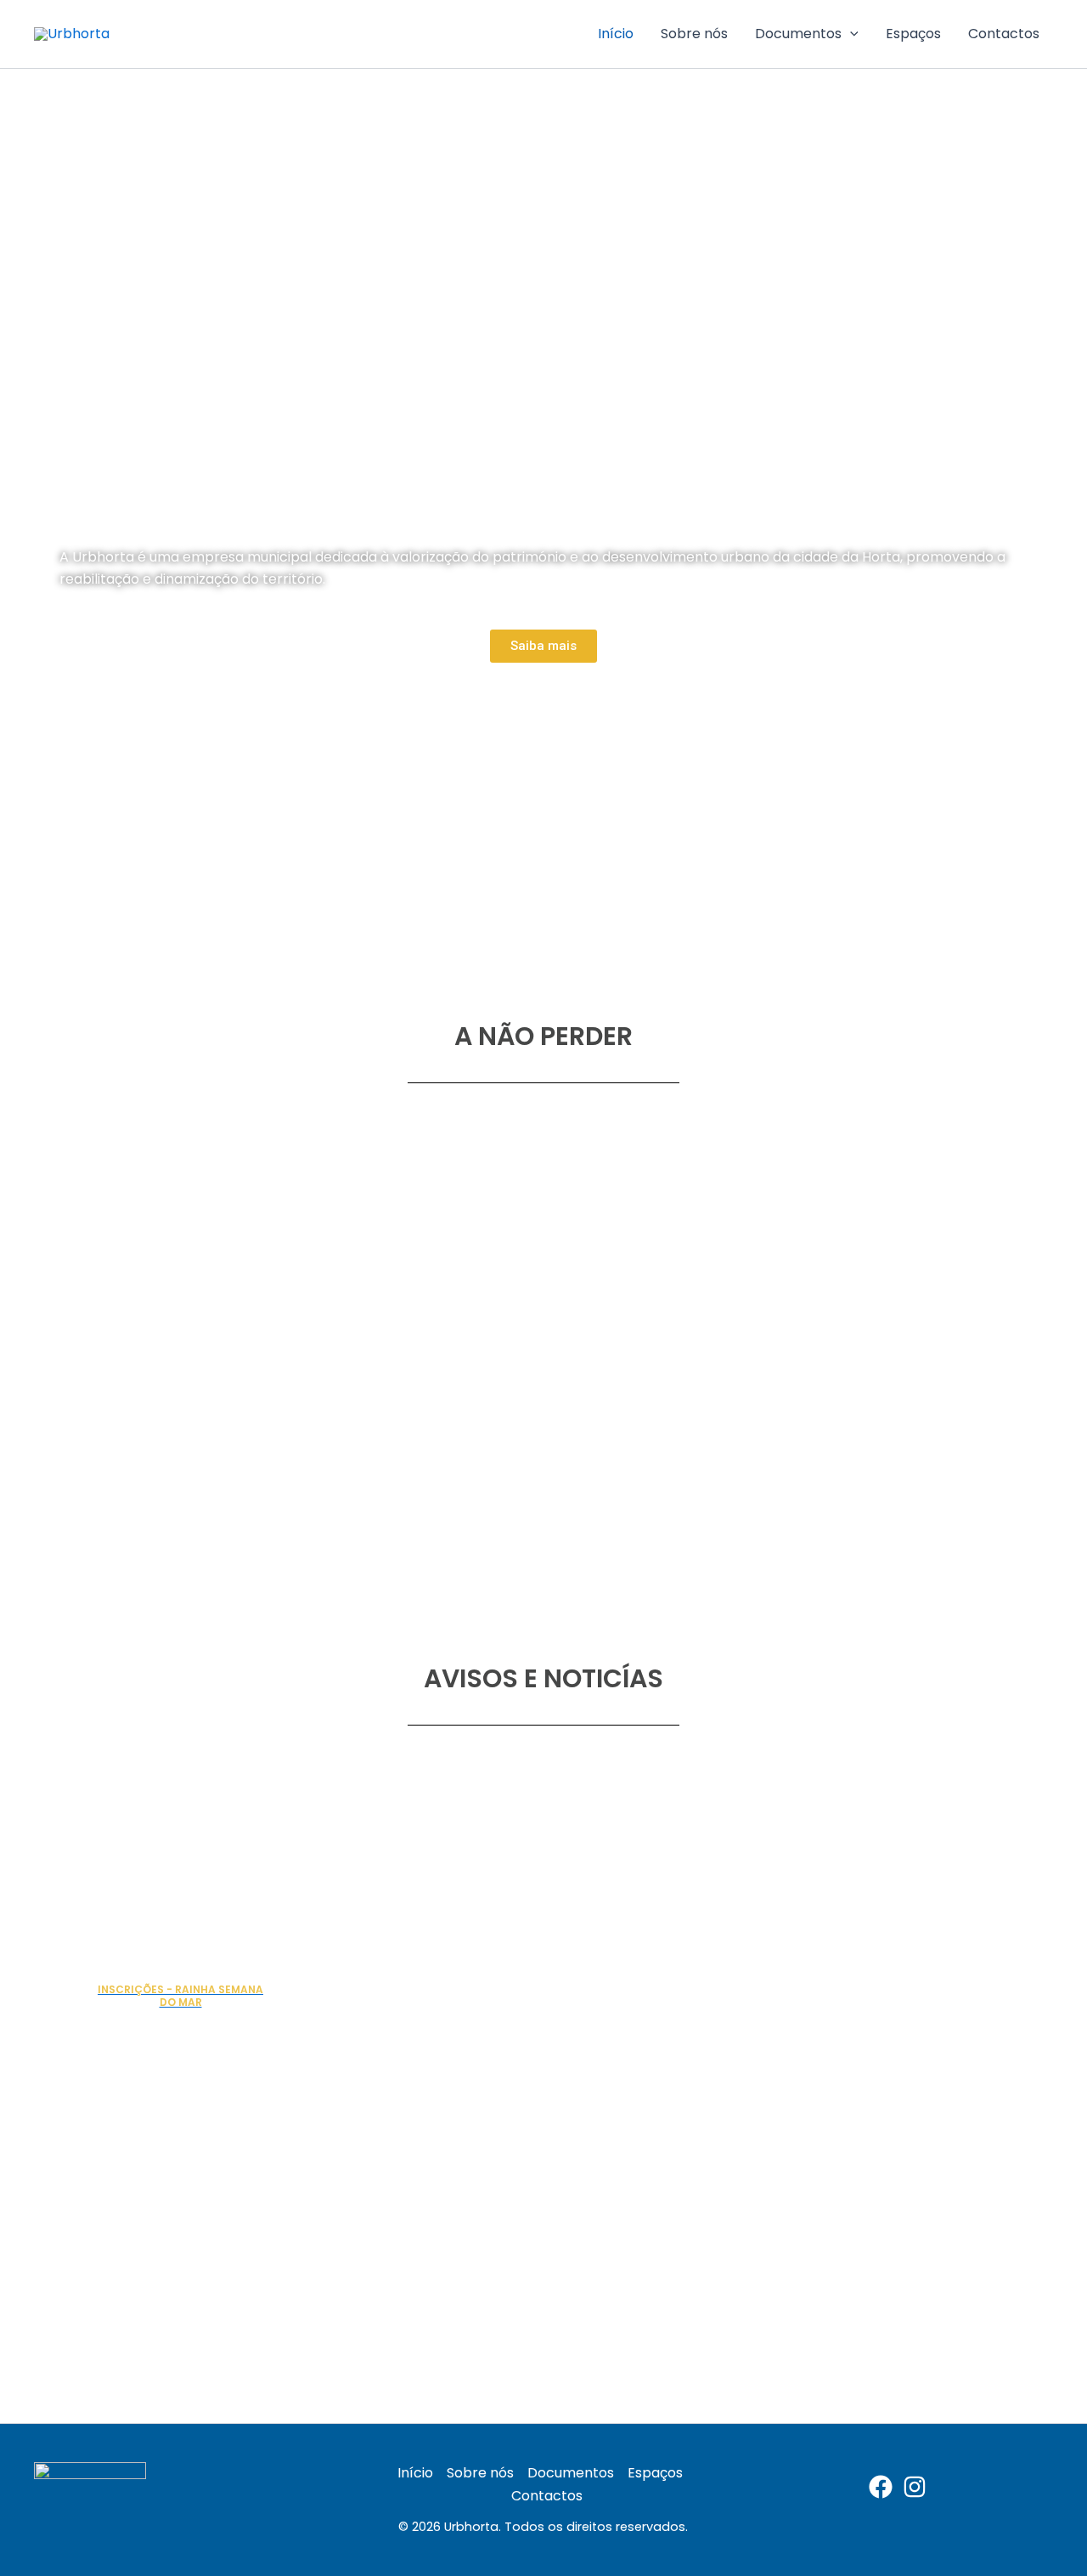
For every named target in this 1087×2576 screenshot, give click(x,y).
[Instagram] (915, 2487)
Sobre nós (694, 34)
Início (616, 34)
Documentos (798, 34)
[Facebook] (881, 2487)
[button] (850, 34)
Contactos (1004, 34)
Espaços (913, 34)
